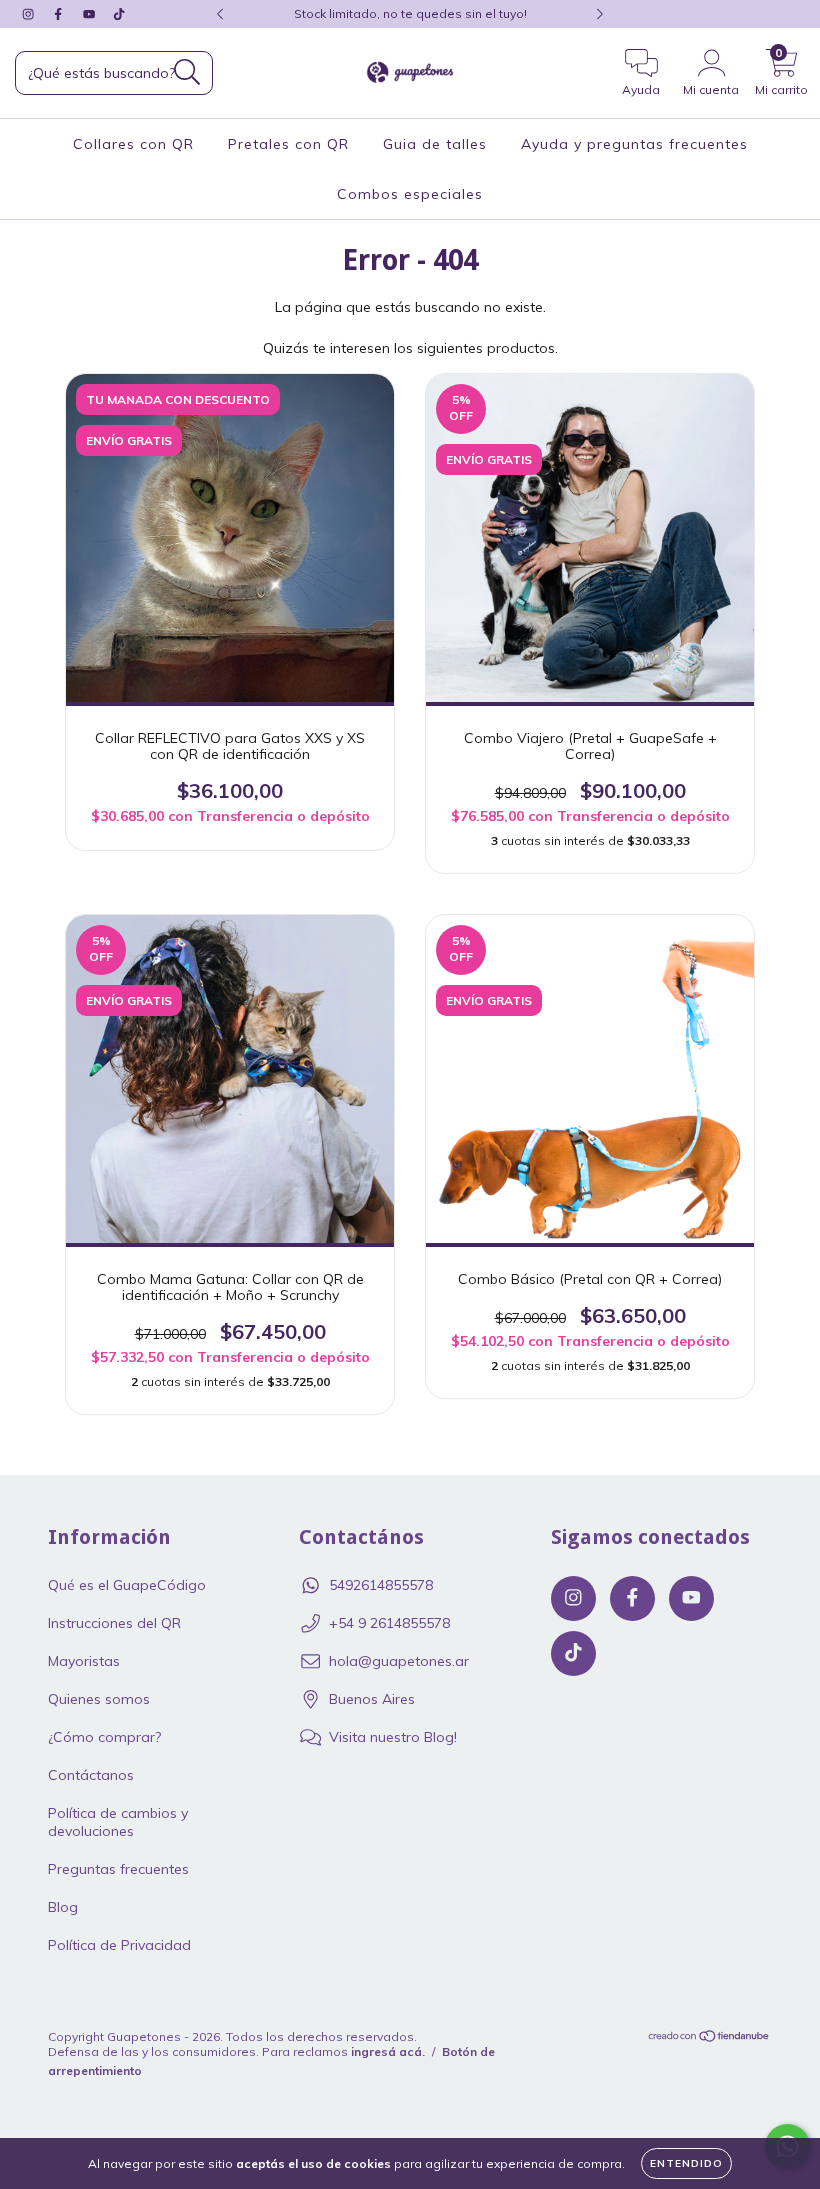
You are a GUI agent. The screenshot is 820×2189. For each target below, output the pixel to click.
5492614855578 (381, 1585)
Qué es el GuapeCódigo (127, 1585)
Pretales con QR (288, 144)
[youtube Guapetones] (91, 14)
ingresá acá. (388, 2051)
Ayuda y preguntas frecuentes (634, 144)
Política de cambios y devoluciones (118, 1822)
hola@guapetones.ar (399, 1661)
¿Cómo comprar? (104, 1737)
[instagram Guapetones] (30, 14)
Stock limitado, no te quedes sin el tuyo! (410, 13)
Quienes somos (99, 1699)
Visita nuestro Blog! (393, 1737)
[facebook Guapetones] (60, 14)
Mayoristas (84, 1661)
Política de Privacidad (119, 1945)
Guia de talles (435, 144)
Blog (63, 1907)
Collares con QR (133, 144)
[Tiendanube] (709, 2037)
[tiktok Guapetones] (119, 14)
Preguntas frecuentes (118, 1869)
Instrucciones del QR (114, 1623)
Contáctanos (91, 1775)
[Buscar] (187, 72)
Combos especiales (410, 194)
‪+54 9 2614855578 (389, 1623)
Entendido (686, 2163)
